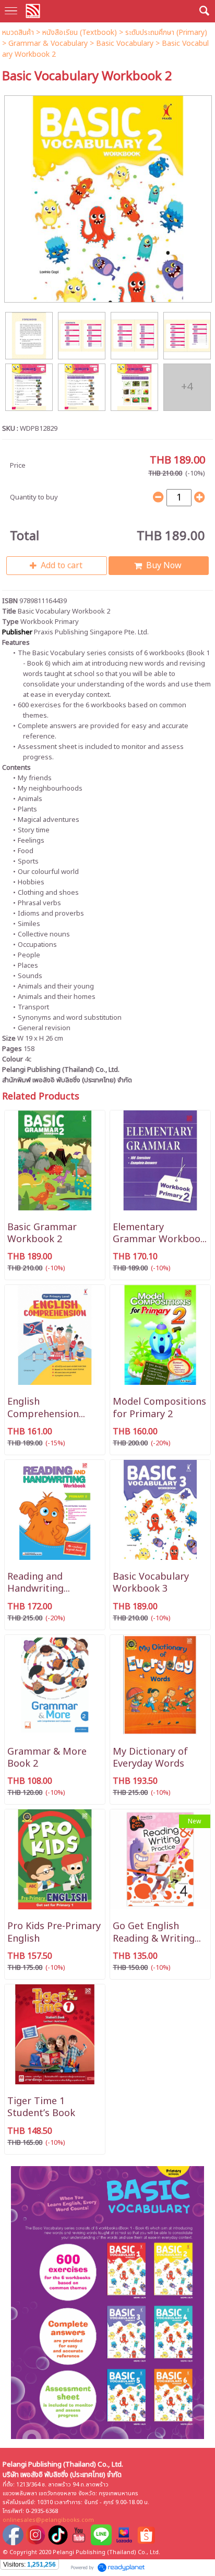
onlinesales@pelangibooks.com (48, 2520)
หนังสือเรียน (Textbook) (80, 33)
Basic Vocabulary (125, 43)
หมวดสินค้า (18, 33)
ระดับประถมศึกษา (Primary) (166, 33)
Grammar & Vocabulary (48, 43)
